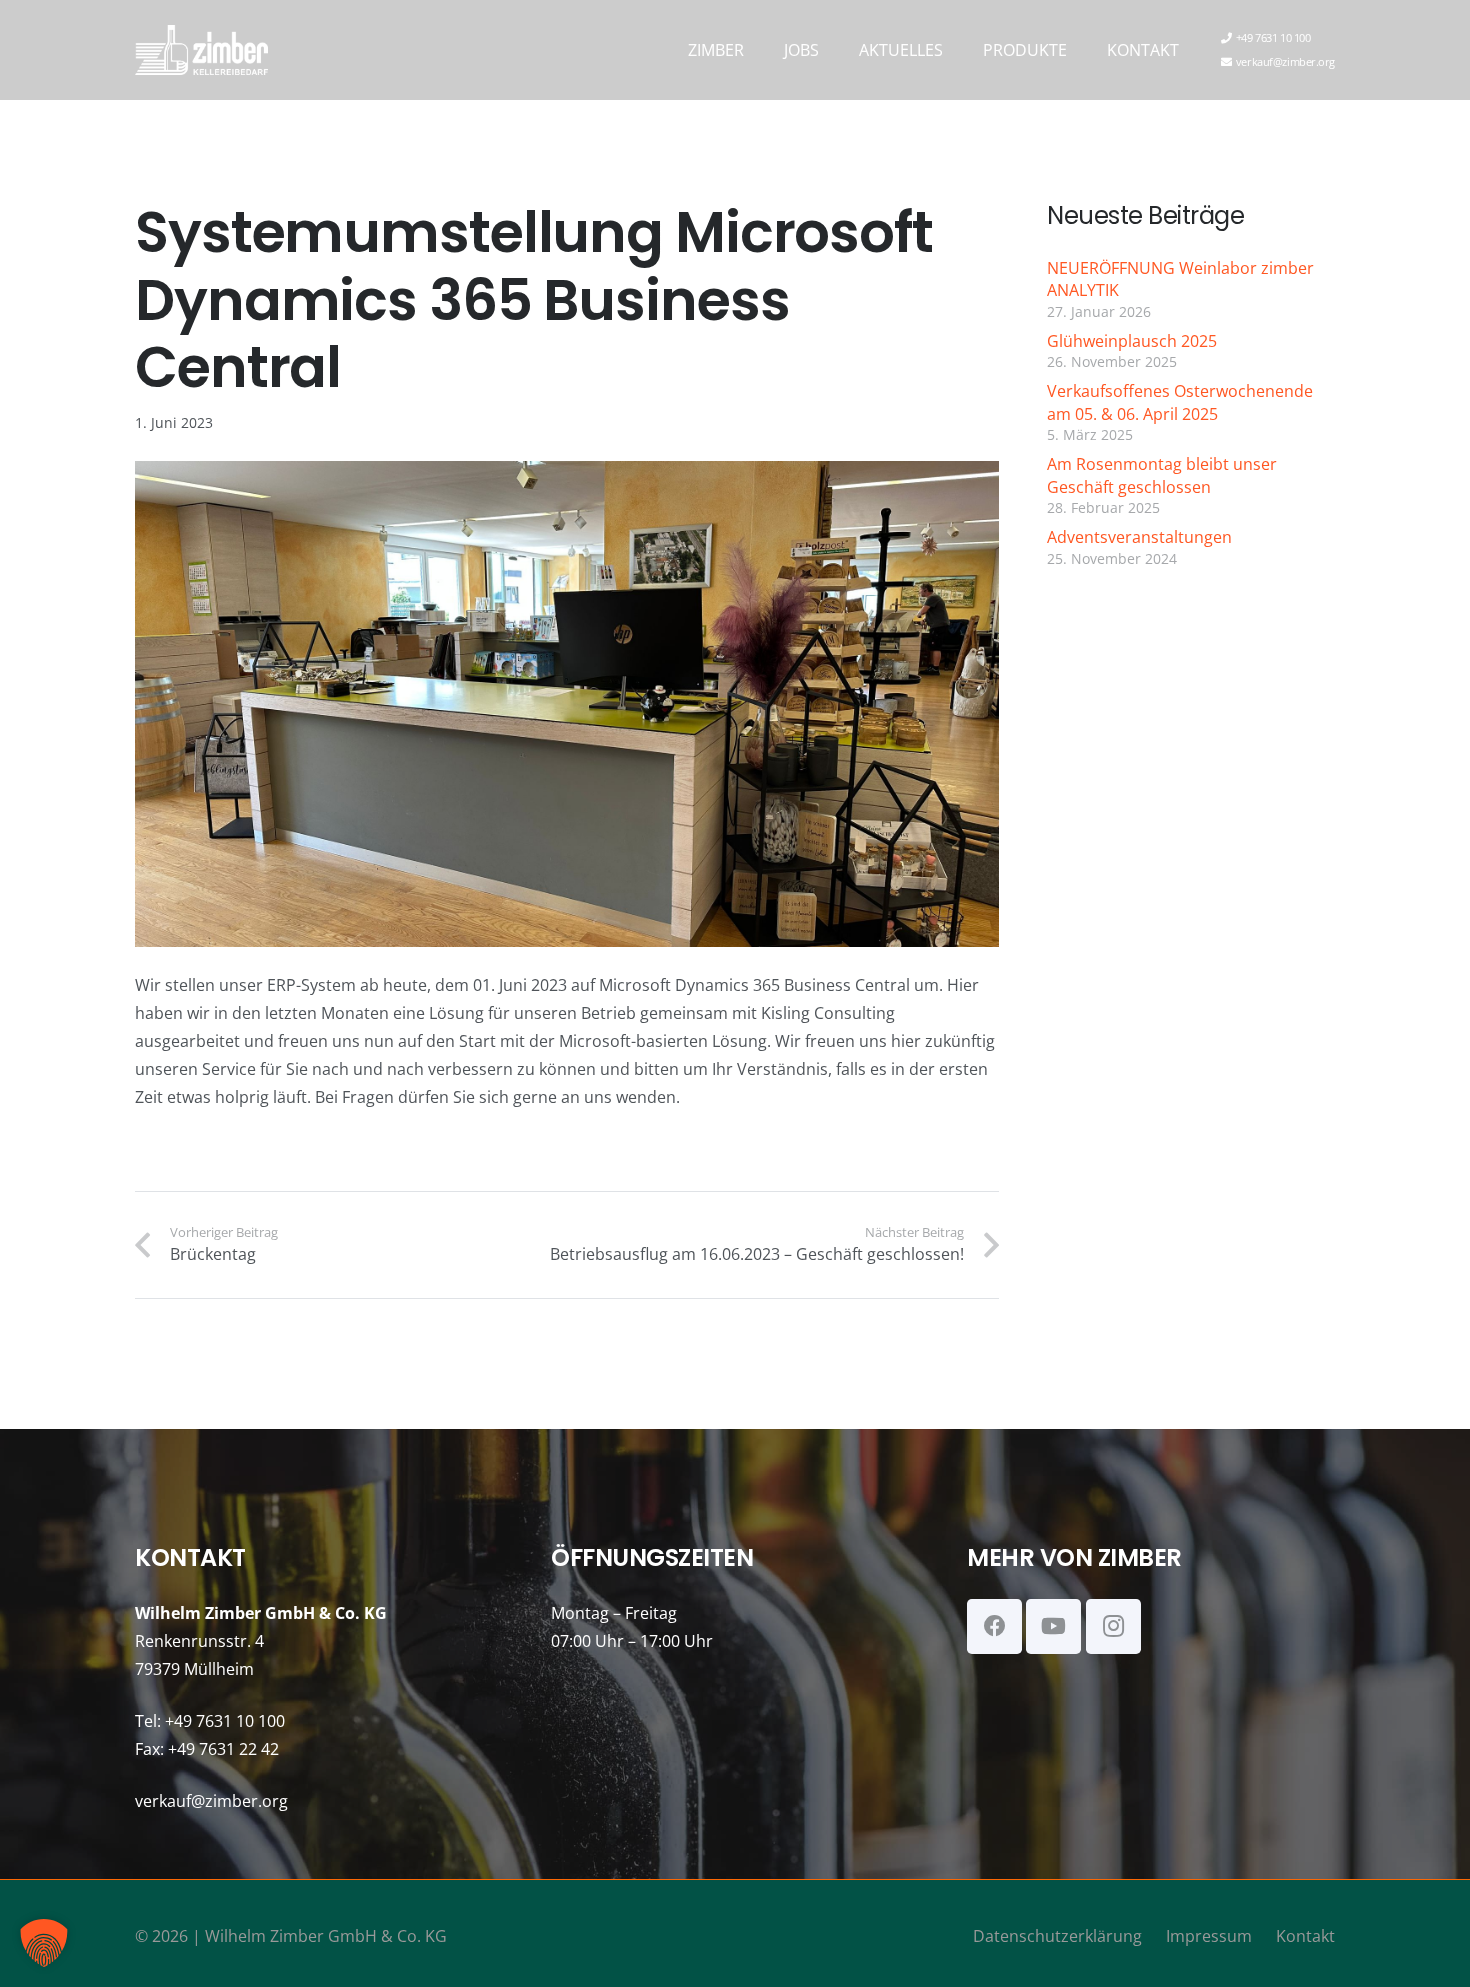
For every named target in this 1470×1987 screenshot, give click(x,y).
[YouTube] (1053, 1626)
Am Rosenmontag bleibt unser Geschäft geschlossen (1162, 475)
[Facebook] (994, 1626)
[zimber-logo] (201, 50)
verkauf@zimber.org (211, 1801)
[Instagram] (1113, 1626)
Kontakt (1305, 1936)
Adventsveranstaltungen (1139, 537)
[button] (758, 49)
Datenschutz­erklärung (1057, 1936)
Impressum (1209, 1936)
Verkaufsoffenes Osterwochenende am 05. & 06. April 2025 (1180, 402)
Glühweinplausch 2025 (1132, 341)
